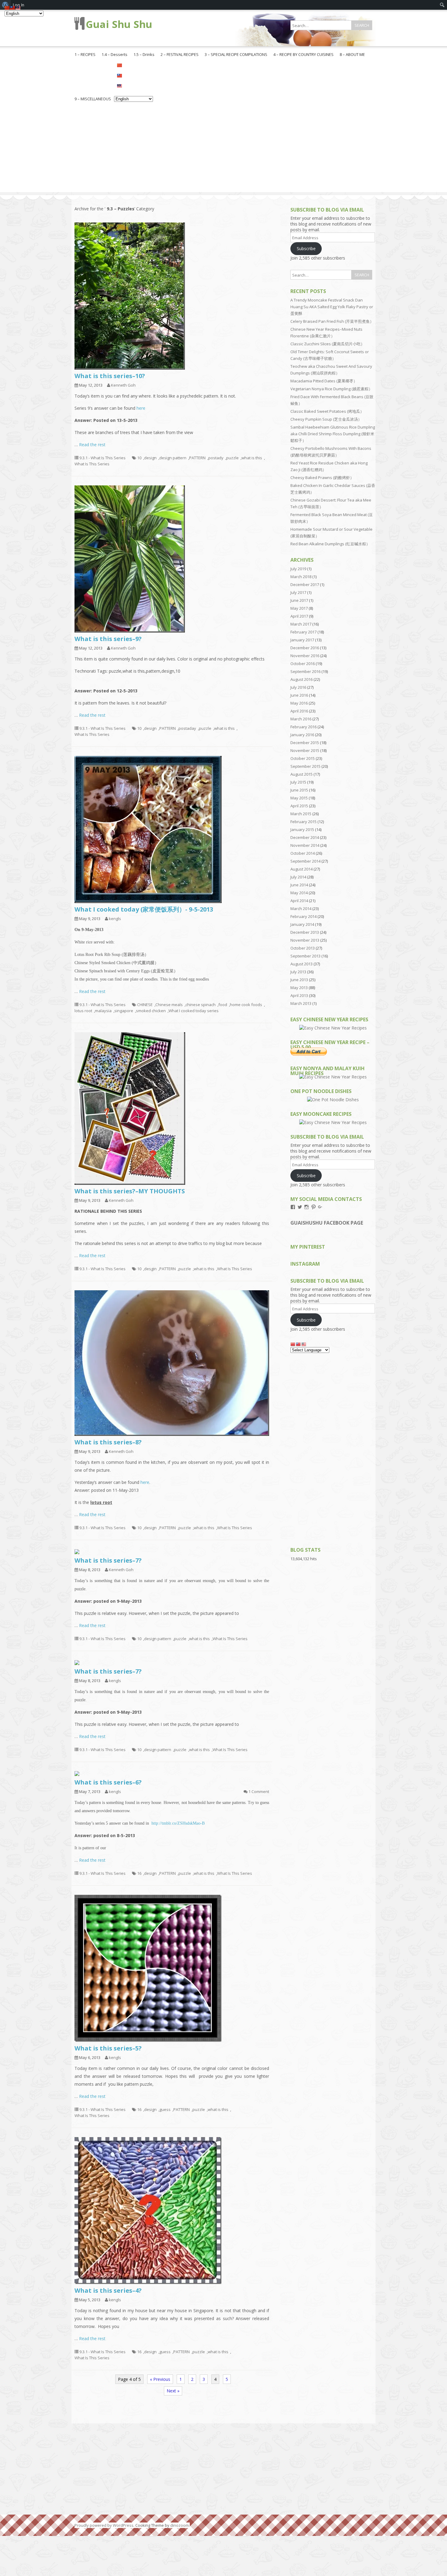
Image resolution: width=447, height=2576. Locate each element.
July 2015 (298, 782)
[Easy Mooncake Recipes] (333, 1122)
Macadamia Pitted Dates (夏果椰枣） (324, 381)
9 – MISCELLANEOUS (93, 99)
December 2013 (305, 932)
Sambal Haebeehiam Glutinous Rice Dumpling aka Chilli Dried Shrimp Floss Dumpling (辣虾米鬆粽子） (333, 434)
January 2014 (302, 924)
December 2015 (305, 743)
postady (216, 458)
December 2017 (305, 585)
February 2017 (303, 632)
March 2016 (301, 719)
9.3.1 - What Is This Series (102, 458)
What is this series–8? (108, 1442)
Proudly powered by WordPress (104, 2525)
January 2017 (302, 640)
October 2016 (303, 664)
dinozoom (180, 2525)
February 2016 (303, 727)
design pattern (173, 458)
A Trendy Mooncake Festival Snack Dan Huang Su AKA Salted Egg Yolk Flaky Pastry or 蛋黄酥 (332, 307)
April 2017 (299, 616)
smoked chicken (151, 1011)
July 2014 (298, 877)
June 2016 (299, 695)
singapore (124, 1011)
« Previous (160, 2379)
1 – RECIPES (85, 54)
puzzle (232, 458)
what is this (252, 458)
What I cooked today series (194, 1011)
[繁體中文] (133, 75)
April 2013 (299, 995)
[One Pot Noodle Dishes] (333, 1100)
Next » (173, 2391)
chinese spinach (201, 1005)
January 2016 (302, 735)
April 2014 (299, 901)
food (223, 1005)
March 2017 (301, 624)
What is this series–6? (108, 1782)
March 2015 (301, 814)
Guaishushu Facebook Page (327, 1223)
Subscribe (306, 248)
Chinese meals (169, 1005)
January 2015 (302, 829)
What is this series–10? (110, 376)
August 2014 (301, 869)
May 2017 (299, 608)
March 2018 (301, 577)
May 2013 (299, 988)
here (141, 408)
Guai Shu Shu (119, 24)
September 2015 (305, 766)
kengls (115, 919)
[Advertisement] (223, 150)
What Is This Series (92, 464)
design (150, 458)
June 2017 (299, 600)
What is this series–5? (108, 2048)
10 (139, 458)
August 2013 (301, 964)
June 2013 (299, 980)
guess (165, 2109)
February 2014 (303, 916)
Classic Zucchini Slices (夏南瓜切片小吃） (327, 344)
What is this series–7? (108, 1560)
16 (139, 1873)
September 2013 (305, 956)
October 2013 (303, 948)
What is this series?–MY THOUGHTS (130, 1191)
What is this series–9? (108, 639)
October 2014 (303, 853)
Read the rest (92, 445)
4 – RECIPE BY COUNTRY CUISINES (303, 54)
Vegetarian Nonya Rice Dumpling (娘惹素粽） (331, 389)
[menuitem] (442, 5)
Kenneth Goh (123, 385)
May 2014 (299, 893)
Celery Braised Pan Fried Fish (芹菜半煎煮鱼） (332, 321)
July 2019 (298, 569)
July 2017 (298, 592)
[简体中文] (133, 65)
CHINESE (145, 1005)
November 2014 (305, 845)
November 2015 (305, 750)
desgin (150, 1269)
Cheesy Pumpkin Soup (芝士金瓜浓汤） (326, 419)
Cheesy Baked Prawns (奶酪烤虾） (322, 478)
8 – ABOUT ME (352, 54)
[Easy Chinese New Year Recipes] (333, 1028)
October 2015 (303, 758)
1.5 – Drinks (144, 54)
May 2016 (299, 703)
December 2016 (305, 648)
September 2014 (305, 861)
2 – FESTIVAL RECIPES (180, 54)
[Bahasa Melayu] (133, 85)
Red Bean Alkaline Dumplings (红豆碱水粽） (330, 544)
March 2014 (301, 909)
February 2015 (303, 822)
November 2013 (305, 940)
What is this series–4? (108, 2290)
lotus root (83, 1011)
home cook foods (246, 1005)
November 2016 (305, 656)
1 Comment (259, 1791)
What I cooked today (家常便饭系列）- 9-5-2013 (144, 909)
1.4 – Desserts (114, 54)
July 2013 (298, 972)
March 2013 (301, 1003)
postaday (187, 728)
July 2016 (298, 687)
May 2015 (299, 798)
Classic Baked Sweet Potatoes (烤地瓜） (327, 411)
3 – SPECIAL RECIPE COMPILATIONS (236, 54)
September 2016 (305, 671)
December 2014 (305, 837)
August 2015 (301, 774)
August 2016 (301, 679)
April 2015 (299, 806)
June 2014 (299, 885)
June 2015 (299, 790)
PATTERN (197, 458)
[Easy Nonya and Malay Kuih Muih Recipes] (333, 1077)
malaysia (103, 1011)
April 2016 (299, 711)
